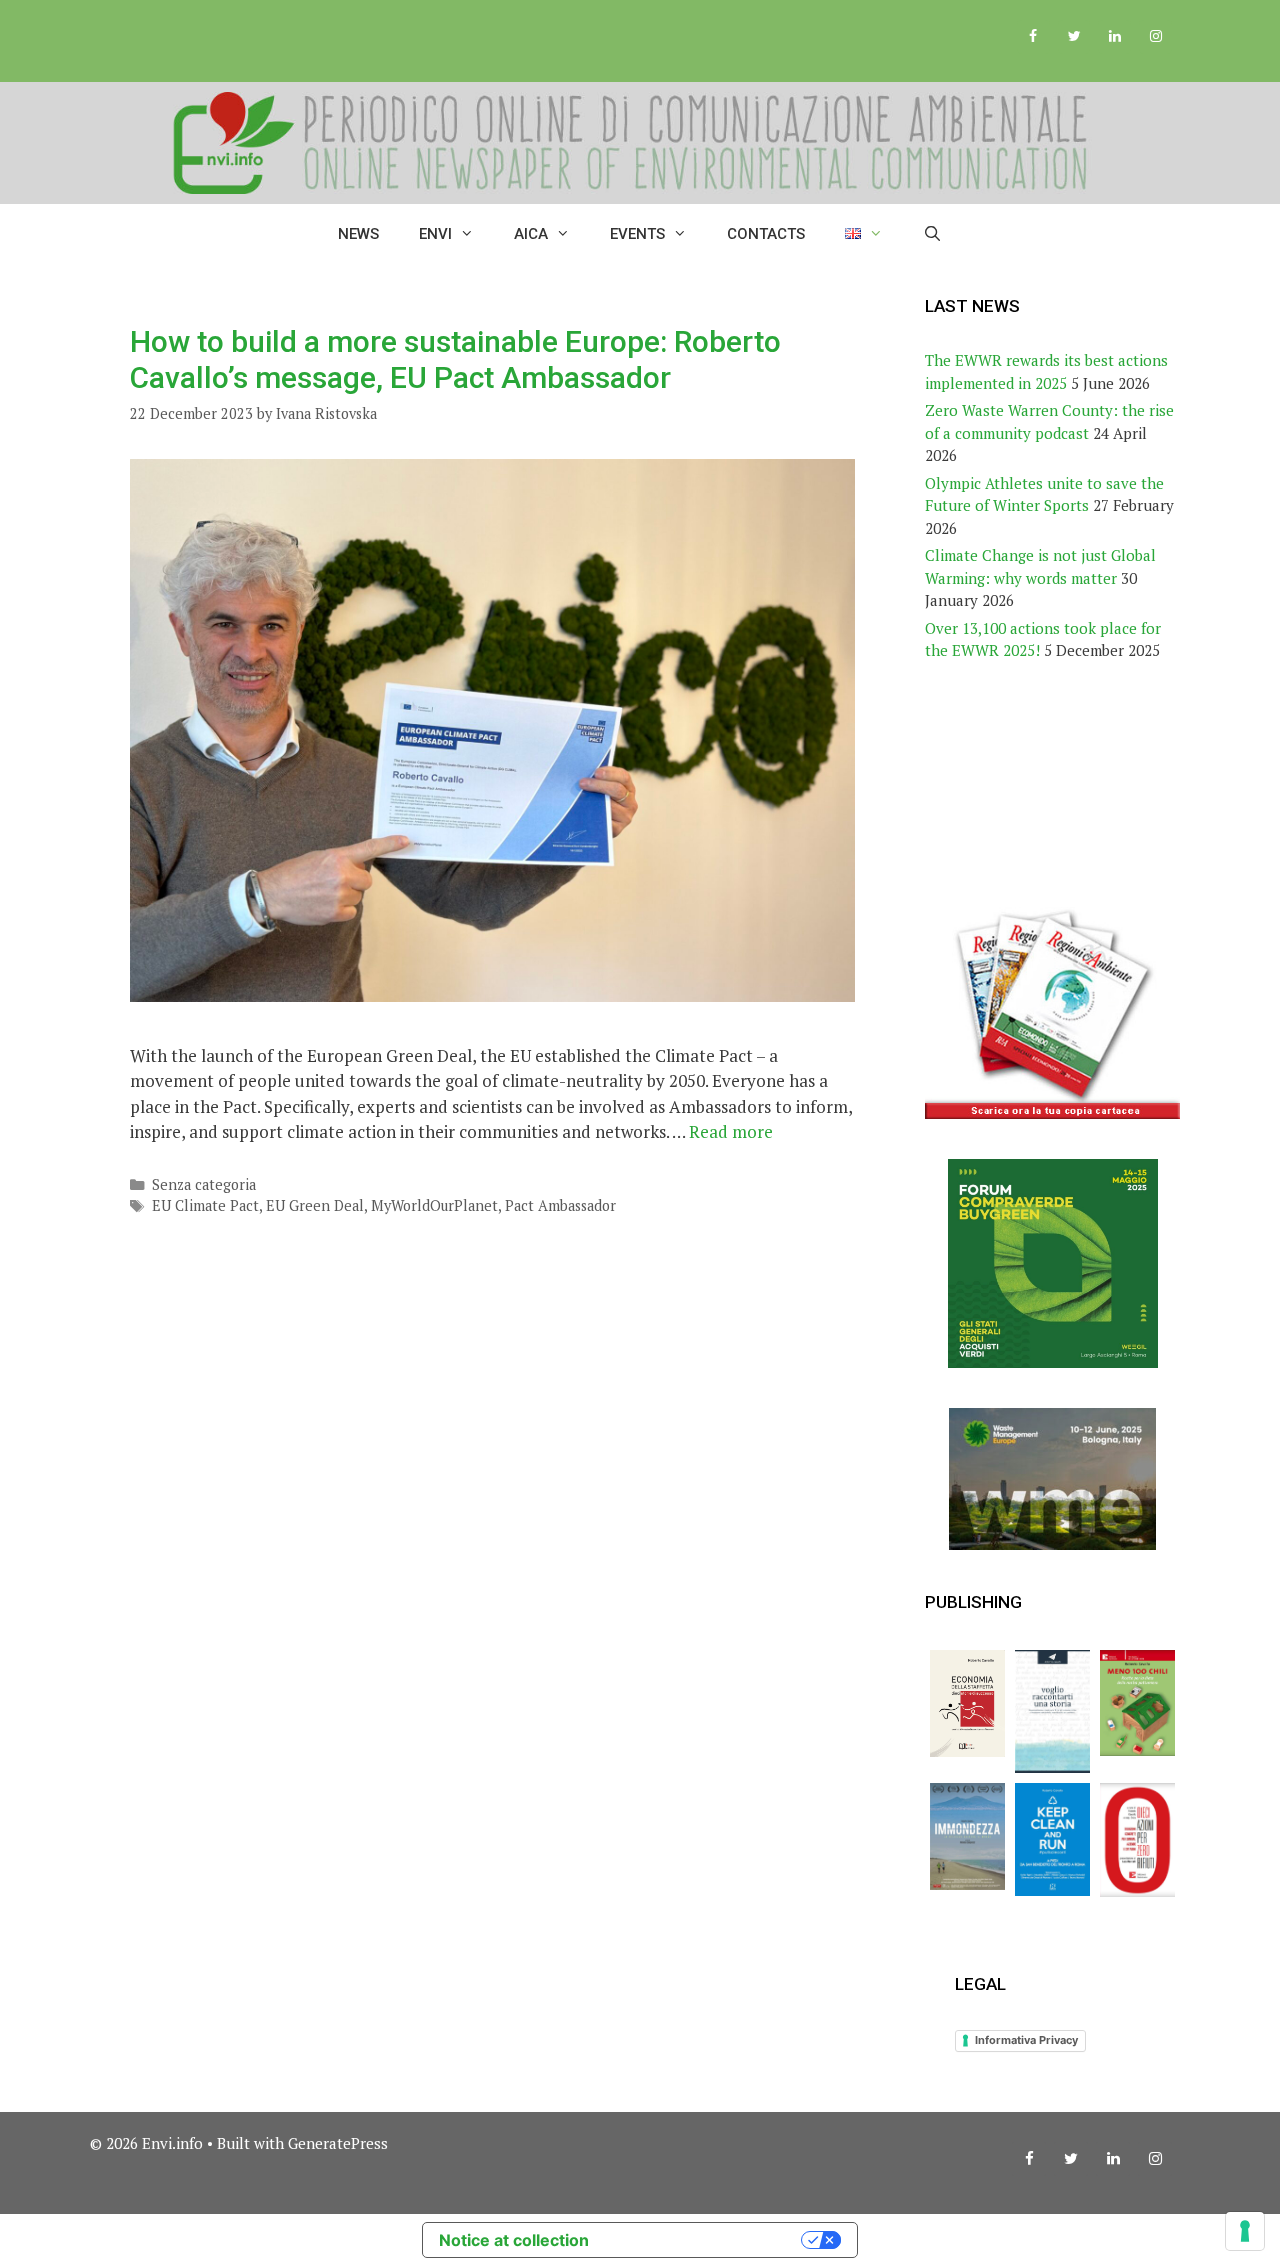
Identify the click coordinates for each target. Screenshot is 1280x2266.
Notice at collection (514, 2240)
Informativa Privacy (1026, 2040)
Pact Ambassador (560, 1205)
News (358, 234)
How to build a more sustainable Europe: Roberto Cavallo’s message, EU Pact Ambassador (455, 359)
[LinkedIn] (1114, 37)
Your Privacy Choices (705, 2240)
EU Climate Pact (205, 1205)
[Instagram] (1155, 37)
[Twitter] (1074, 37)
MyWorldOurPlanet (434, 1205)
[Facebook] (1033, 37)
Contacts (766, 234)
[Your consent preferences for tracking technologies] (1245, 2231)
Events (637, 234)
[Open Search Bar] (932, 234)
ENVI (435, 234)
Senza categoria (204, 1184)
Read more (731, 1131)
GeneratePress (338, 2143)
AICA (531, 234)
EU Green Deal (315, 1205)
